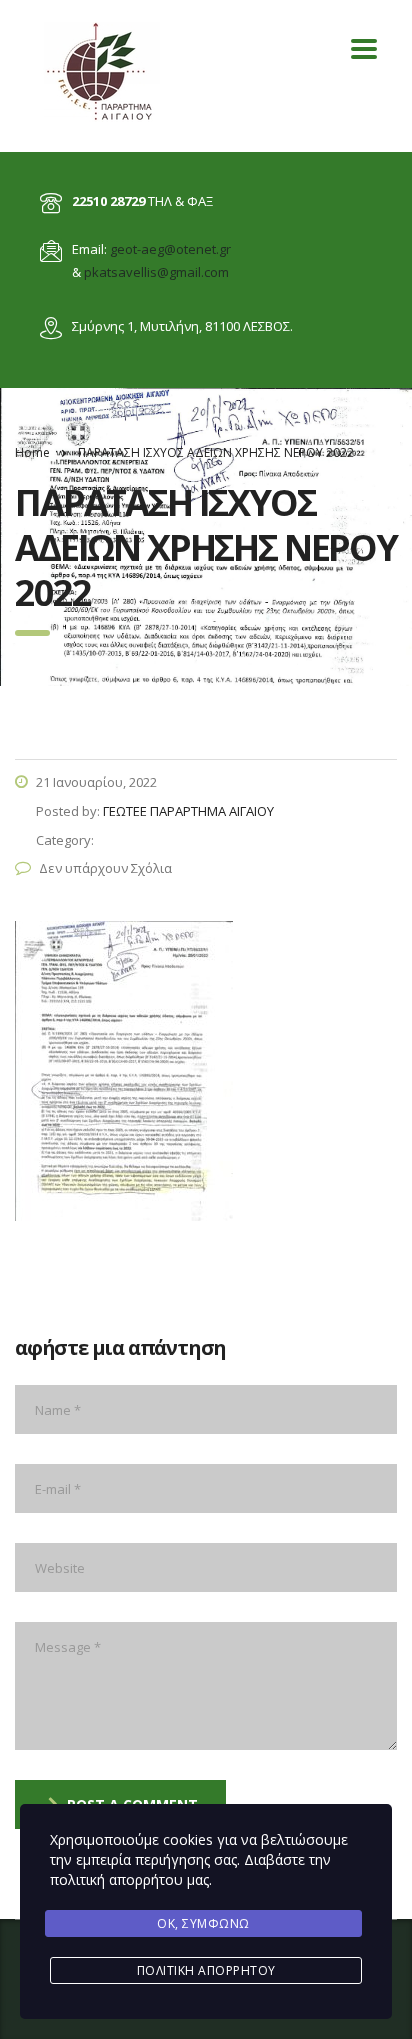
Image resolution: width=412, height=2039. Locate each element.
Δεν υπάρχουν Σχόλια (105, 868)
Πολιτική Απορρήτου (206, 1970)
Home (32, 452)
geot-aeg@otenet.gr (170, 249)
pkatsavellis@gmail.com (156, 272)
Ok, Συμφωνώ (203, 1923)
